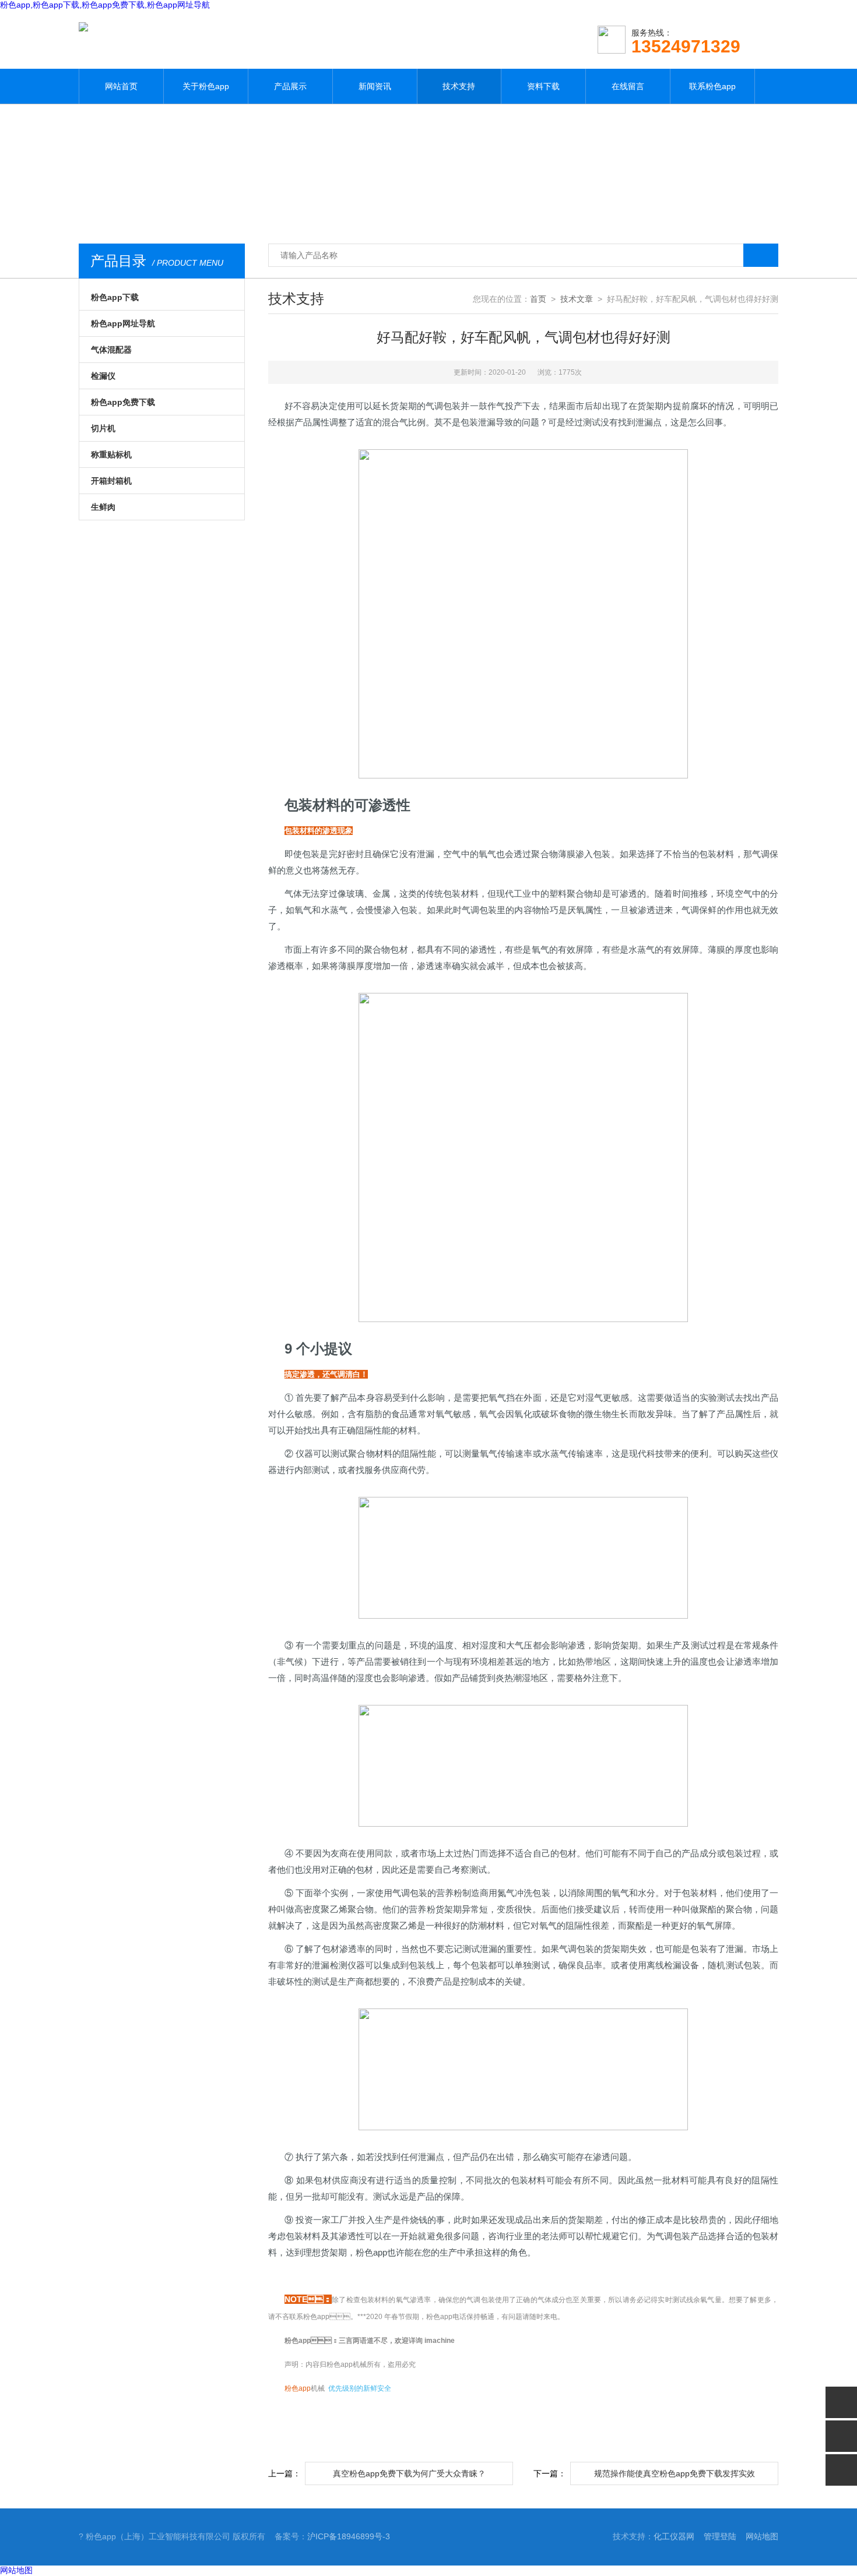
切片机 (103, 428)
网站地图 (762, 2536)
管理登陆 (720, 2536)
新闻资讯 (375, 86)
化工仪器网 (674, 2536)
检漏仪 (103, 376)
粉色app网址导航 (123, 323)
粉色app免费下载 (123, 402)
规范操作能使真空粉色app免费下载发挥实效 (675, 2473)
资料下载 (543, 86)
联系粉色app (712, 86)
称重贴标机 (111, 454)
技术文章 (577, 299)
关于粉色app (206, 86)
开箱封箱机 (111, 481)
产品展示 (290, 86)
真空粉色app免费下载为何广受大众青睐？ (409, 2473)
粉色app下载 (115, 297)
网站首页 (121, 86)
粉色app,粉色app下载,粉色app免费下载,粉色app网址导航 (105, 5)
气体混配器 (111, 350)
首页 (538, 299)
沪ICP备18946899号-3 (349, 2536)
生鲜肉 (103, 507)
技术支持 (459, 86)
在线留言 (628, 86)
